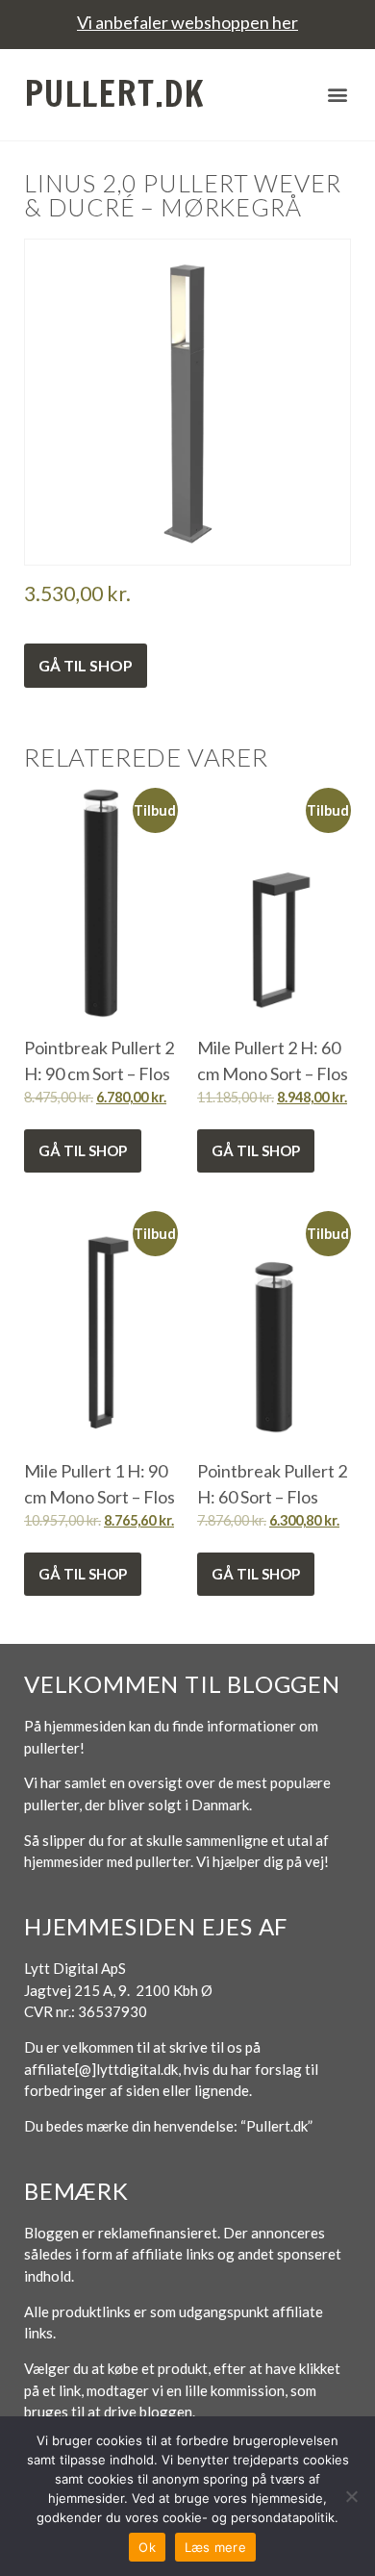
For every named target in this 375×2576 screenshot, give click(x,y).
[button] (338, 95)
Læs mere (215, 2547)
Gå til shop (86, 665)
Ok (147, 2547)
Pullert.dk (114, 94)
